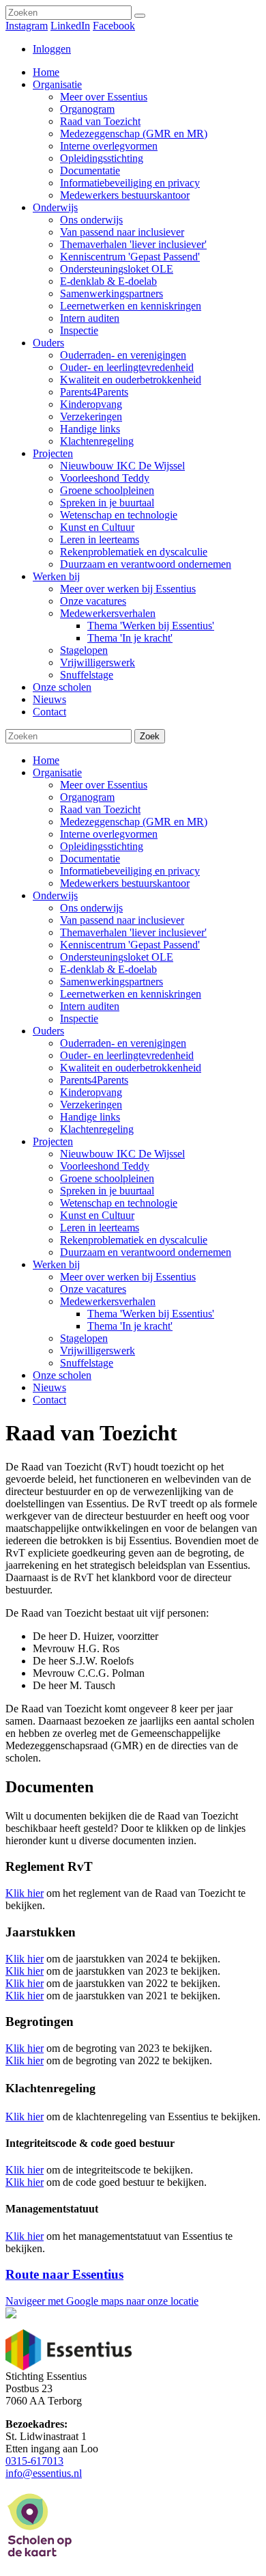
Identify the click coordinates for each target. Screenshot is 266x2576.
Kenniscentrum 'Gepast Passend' (130, 945)
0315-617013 (34, 2461)
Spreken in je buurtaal (107, 1191)
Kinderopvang (91, 1092)
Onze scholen (62, 1375)
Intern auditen (90, 1006)
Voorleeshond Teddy (105, 1166)
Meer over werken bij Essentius (128, 1277)
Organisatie (57, 772)
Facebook (114, 26)
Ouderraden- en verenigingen (123, 1043)
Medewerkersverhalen (108, 1301)
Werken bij (56, 1264)
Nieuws (49, 1387)
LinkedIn (70, 26)
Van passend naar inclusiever (122, 920)
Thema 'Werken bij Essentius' (151, 1314)
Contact (49, 1400)
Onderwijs (55, 895)
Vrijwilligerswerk (98, 1351)
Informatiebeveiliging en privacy (130, 871)
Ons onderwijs (91, 908)
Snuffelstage (87, 1363)
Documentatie (90, 859)
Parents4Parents (94, 1080)
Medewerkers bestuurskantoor (125, 883)
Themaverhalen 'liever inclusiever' (133, 932)
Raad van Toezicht (100, 809)
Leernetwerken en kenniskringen (131, 994)
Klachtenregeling (97, 1129)
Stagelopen (84, 1338)
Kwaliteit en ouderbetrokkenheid (131, 1068)
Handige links (90, 1117)
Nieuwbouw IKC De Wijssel (122, 1154)
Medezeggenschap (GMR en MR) (134, 822)
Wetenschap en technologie (119, 1203)
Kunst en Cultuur (97, 1215)
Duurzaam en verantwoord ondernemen (146, 1252)
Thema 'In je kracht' (130, 1326)
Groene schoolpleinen (107, 1178)
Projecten (53, 1141)
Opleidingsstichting (102, 846)
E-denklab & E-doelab (108, 969)
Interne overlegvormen (109, 834)
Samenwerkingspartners (112, 982)
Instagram (27, 26)
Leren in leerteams (100, 1228)
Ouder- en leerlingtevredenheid (127, 1055)
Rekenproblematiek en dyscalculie (134, 1240)
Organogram (87, 797)
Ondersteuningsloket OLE (117, 957)
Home (46, 760)
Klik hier (25, 1893)
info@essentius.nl (44, 2473)
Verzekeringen (91, 1105)
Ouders (48, 1031)
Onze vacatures (93, 1289)
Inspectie (79, 1018)
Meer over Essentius (104, 785)
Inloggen (52, 49)
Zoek (150, 736)
